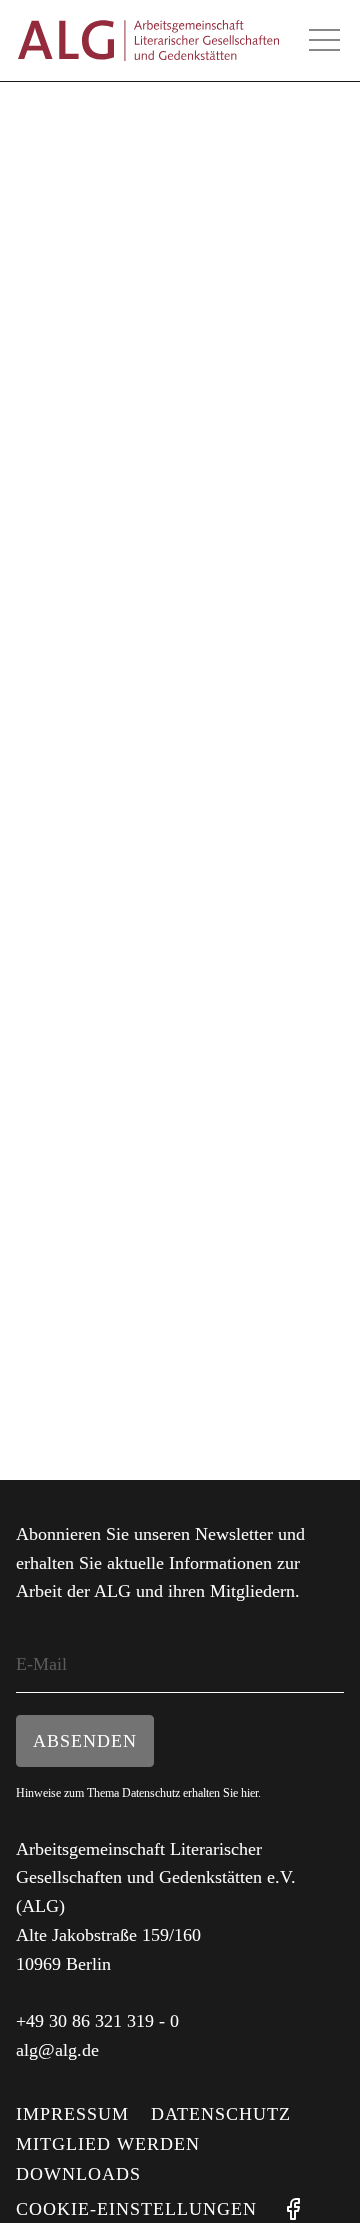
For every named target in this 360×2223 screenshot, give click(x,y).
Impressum (72, 2114)
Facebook (293, 2209)
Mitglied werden (108, 2144)
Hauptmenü (324, 40)
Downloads (78, 2174)
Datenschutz (221, 2114)
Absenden (85, 1741)
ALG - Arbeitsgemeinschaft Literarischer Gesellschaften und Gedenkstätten (148, 40)
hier (249, 1793)
